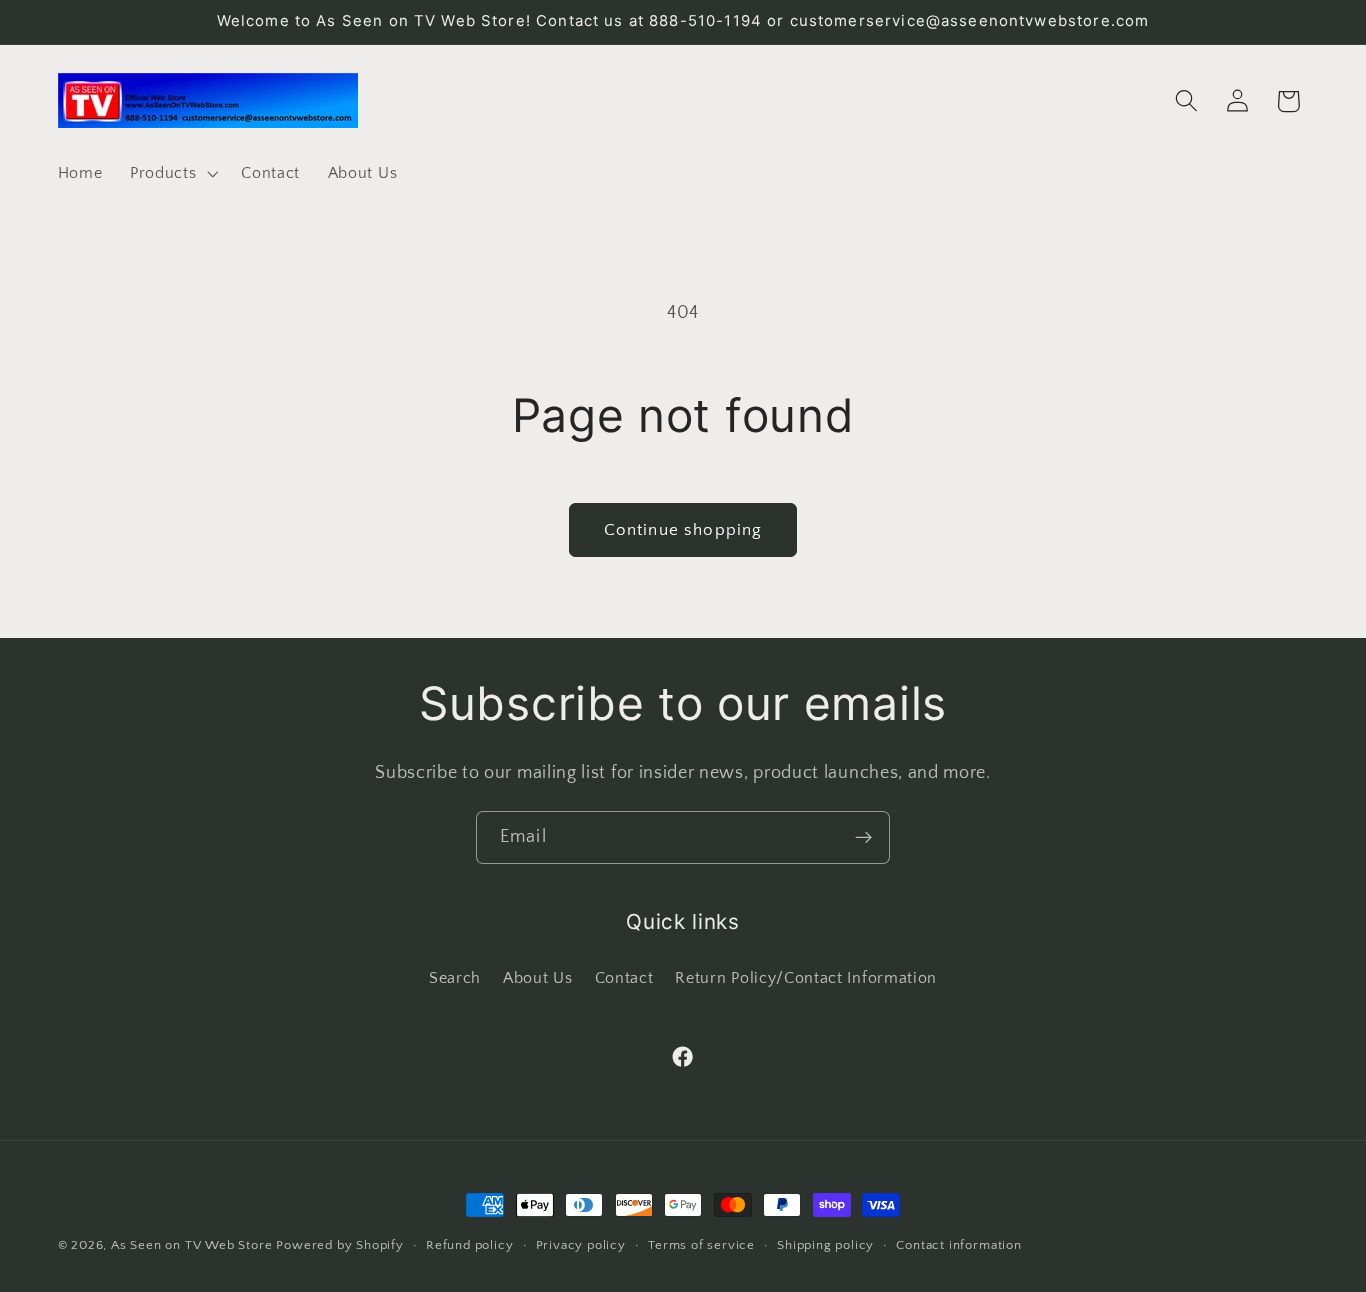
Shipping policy (825, 1245)
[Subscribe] (863, 838)
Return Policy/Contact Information (806, 977)
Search (455, 977)
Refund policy (469, 1245)
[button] (171, 173)
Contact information (958, 1245)
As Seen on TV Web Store (192, 1245)
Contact (624, 977)
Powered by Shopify (340, 1245)
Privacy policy (581, 1245)
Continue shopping (683, 529)
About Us (538, 977)
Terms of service (701, 1245)
